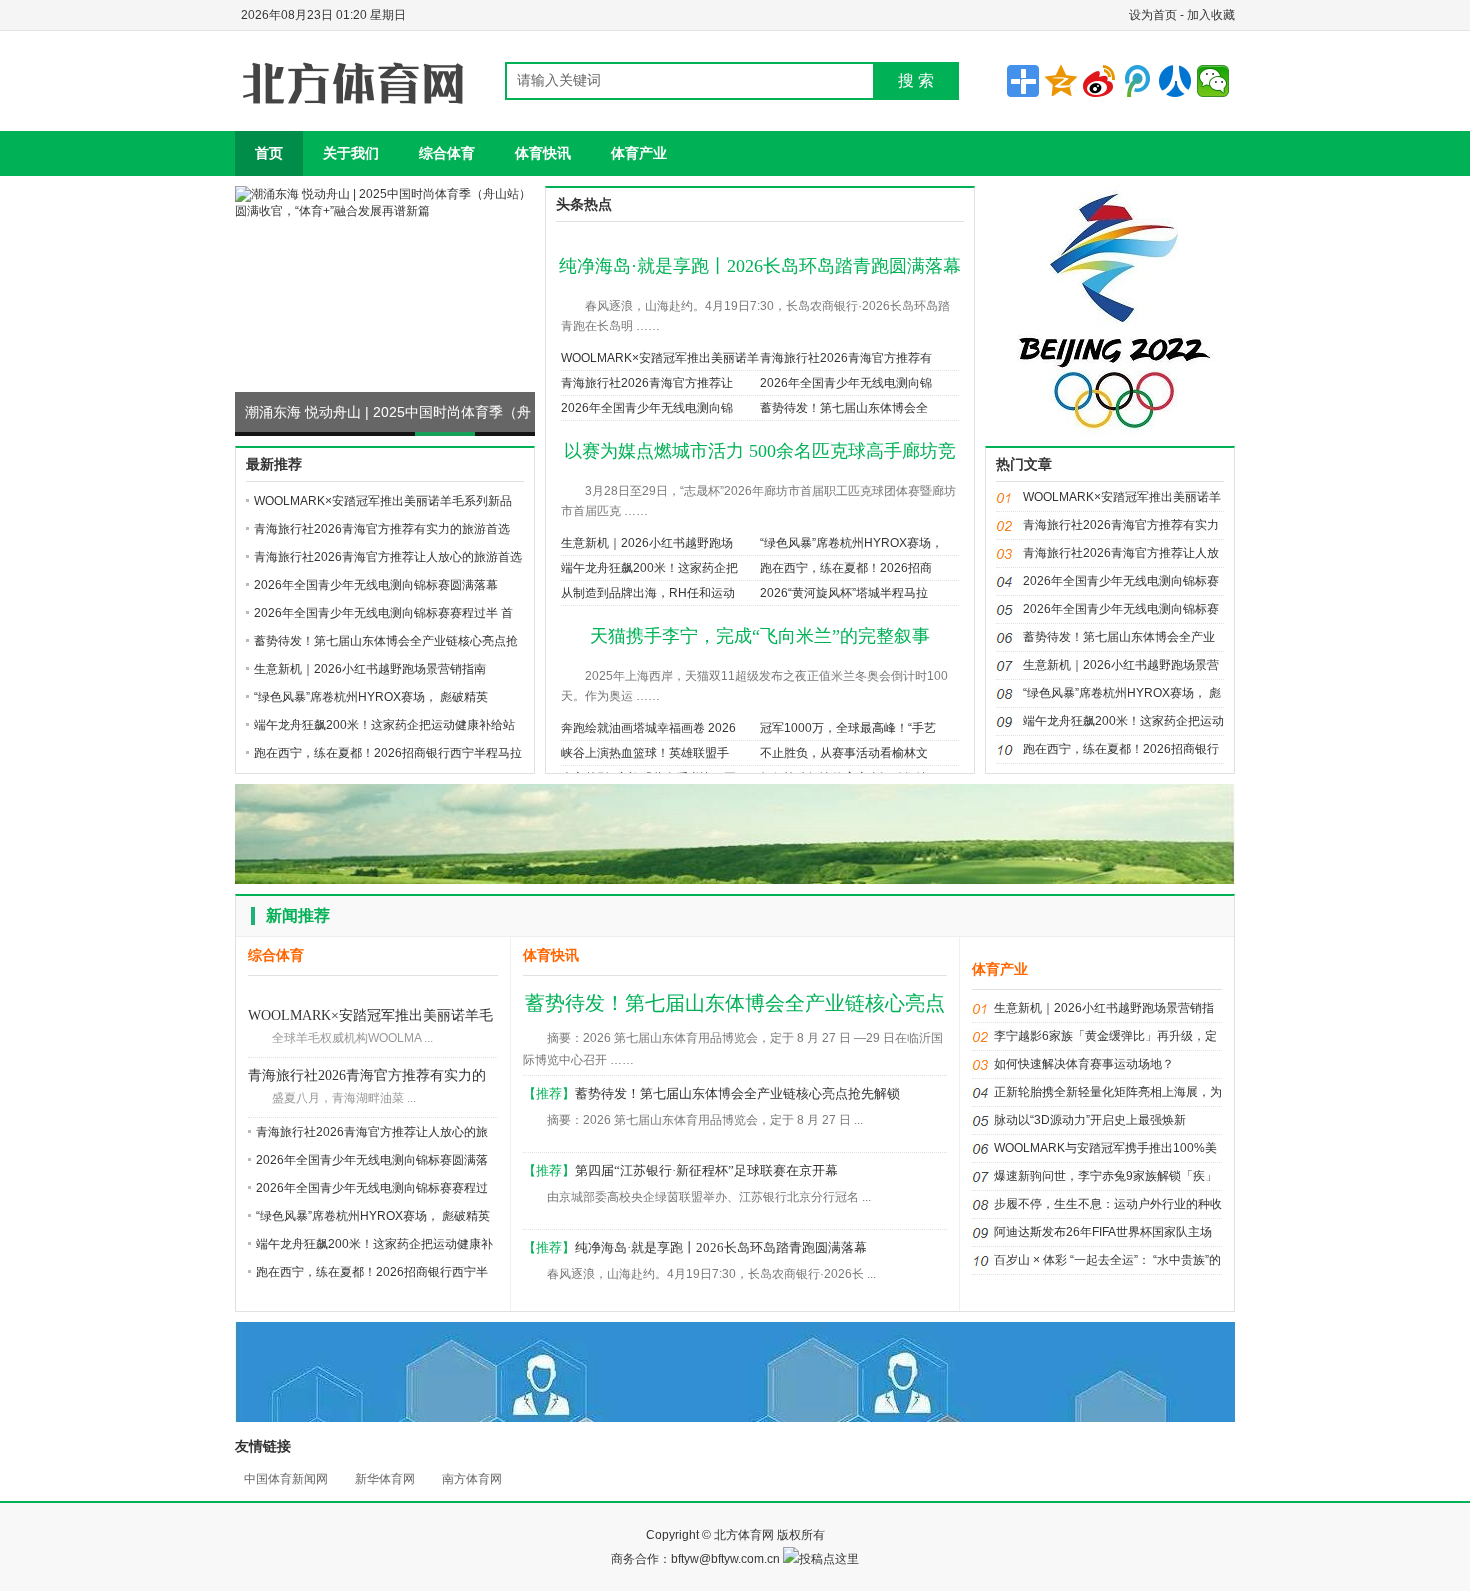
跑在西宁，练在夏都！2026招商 (846, 568)
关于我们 (351, 153)
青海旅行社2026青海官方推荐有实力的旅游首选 (382, 529)
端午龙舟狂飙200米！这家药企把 (649, 568)
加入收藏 (1211, 15)
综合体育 (447, 153)
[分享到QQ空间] (1061, 81)
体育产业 (639, 153)
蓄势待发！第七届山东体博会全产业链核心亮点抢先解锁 (737, 1093)
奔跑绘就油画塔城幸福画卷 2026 (648, 728)
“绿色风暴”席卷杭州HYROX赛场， (851, 543)
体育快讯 (543, 153)
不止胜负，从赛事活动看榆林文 (844, 753)
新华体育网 (385, 1479)
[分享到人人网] (1175, 81)
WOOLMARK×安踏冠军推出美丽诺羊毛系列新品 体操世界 (370, 1017)
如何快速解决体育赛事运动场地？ (1084, 1064)
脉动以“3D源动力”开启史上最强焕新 (1090, 1120)
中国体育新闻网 (286, 1479)
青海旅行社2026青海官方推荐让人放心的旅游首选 (388, 557)
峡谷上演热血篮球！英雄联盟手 (645, 753)
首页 (269, 153)
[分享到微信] (1213, 81)
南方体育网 (472, 1479)
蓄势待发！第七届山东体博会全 (844, 408)
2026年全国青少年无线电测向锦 (846, 383)
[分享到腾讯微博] (1137, 81)
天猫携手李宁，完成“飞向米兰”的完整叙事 (760, 636)
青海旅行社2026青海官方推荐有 (846, 358)
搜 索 (916, 80)
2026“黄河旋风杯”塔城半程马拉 (844, 593)
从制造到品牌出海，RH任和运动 (648, 593)
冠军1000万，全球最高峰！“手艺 (848, 728)
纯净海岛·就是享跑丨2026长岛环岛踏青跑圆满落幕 (760, 266)
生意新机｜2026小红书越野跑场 (647, 543)
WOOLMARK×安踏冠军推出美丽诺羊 (660, 358)
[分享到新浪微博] (1099, 81)
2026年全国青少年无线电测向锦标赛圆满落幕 (376, 585)
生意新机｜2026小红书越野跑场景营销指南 (370, 669)
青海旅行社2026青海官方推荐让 (647, 383)
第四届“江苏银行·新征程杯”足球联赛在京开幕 (706, 1170)
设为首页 (1153, 15)
